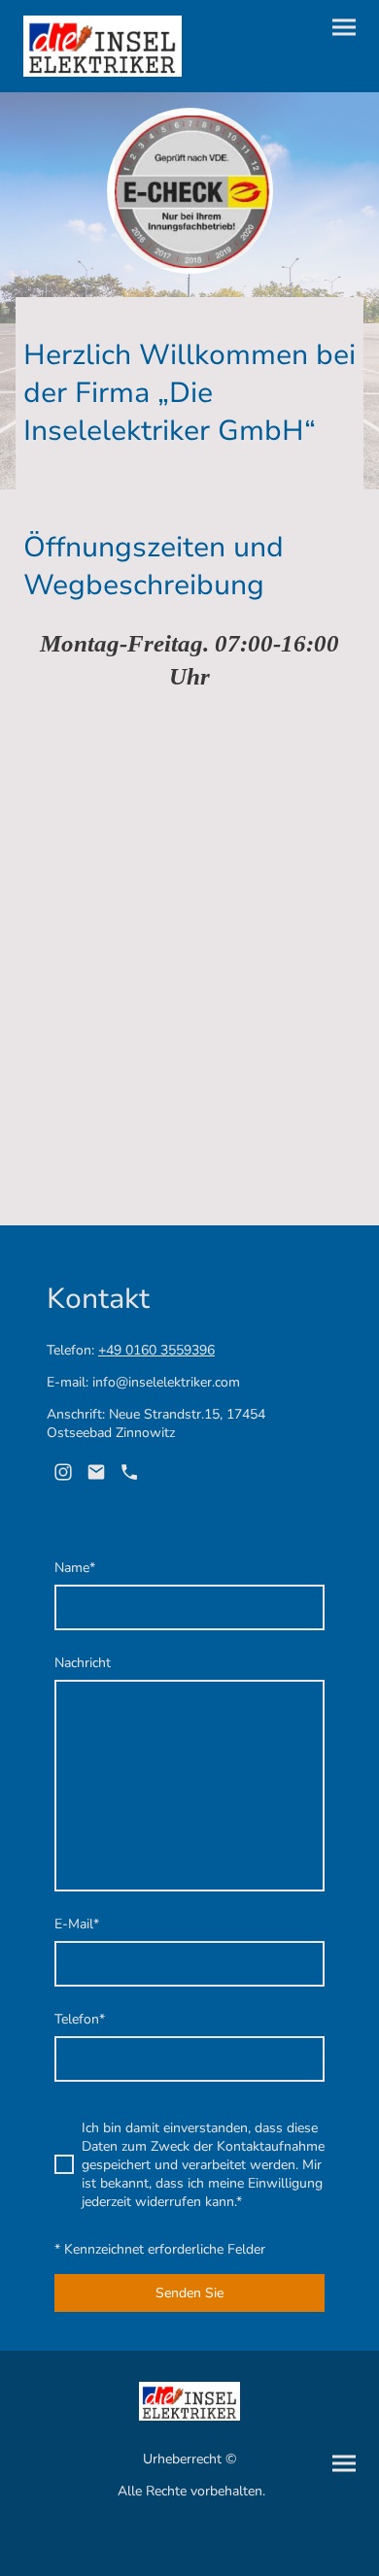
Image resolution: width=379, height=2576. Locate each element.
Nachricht (83, 1663)
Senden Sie (189, 2293)
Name (75, 1568)
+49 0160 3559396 (156, 1350)
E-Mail (77, 1924)
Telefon (80, 2019)
